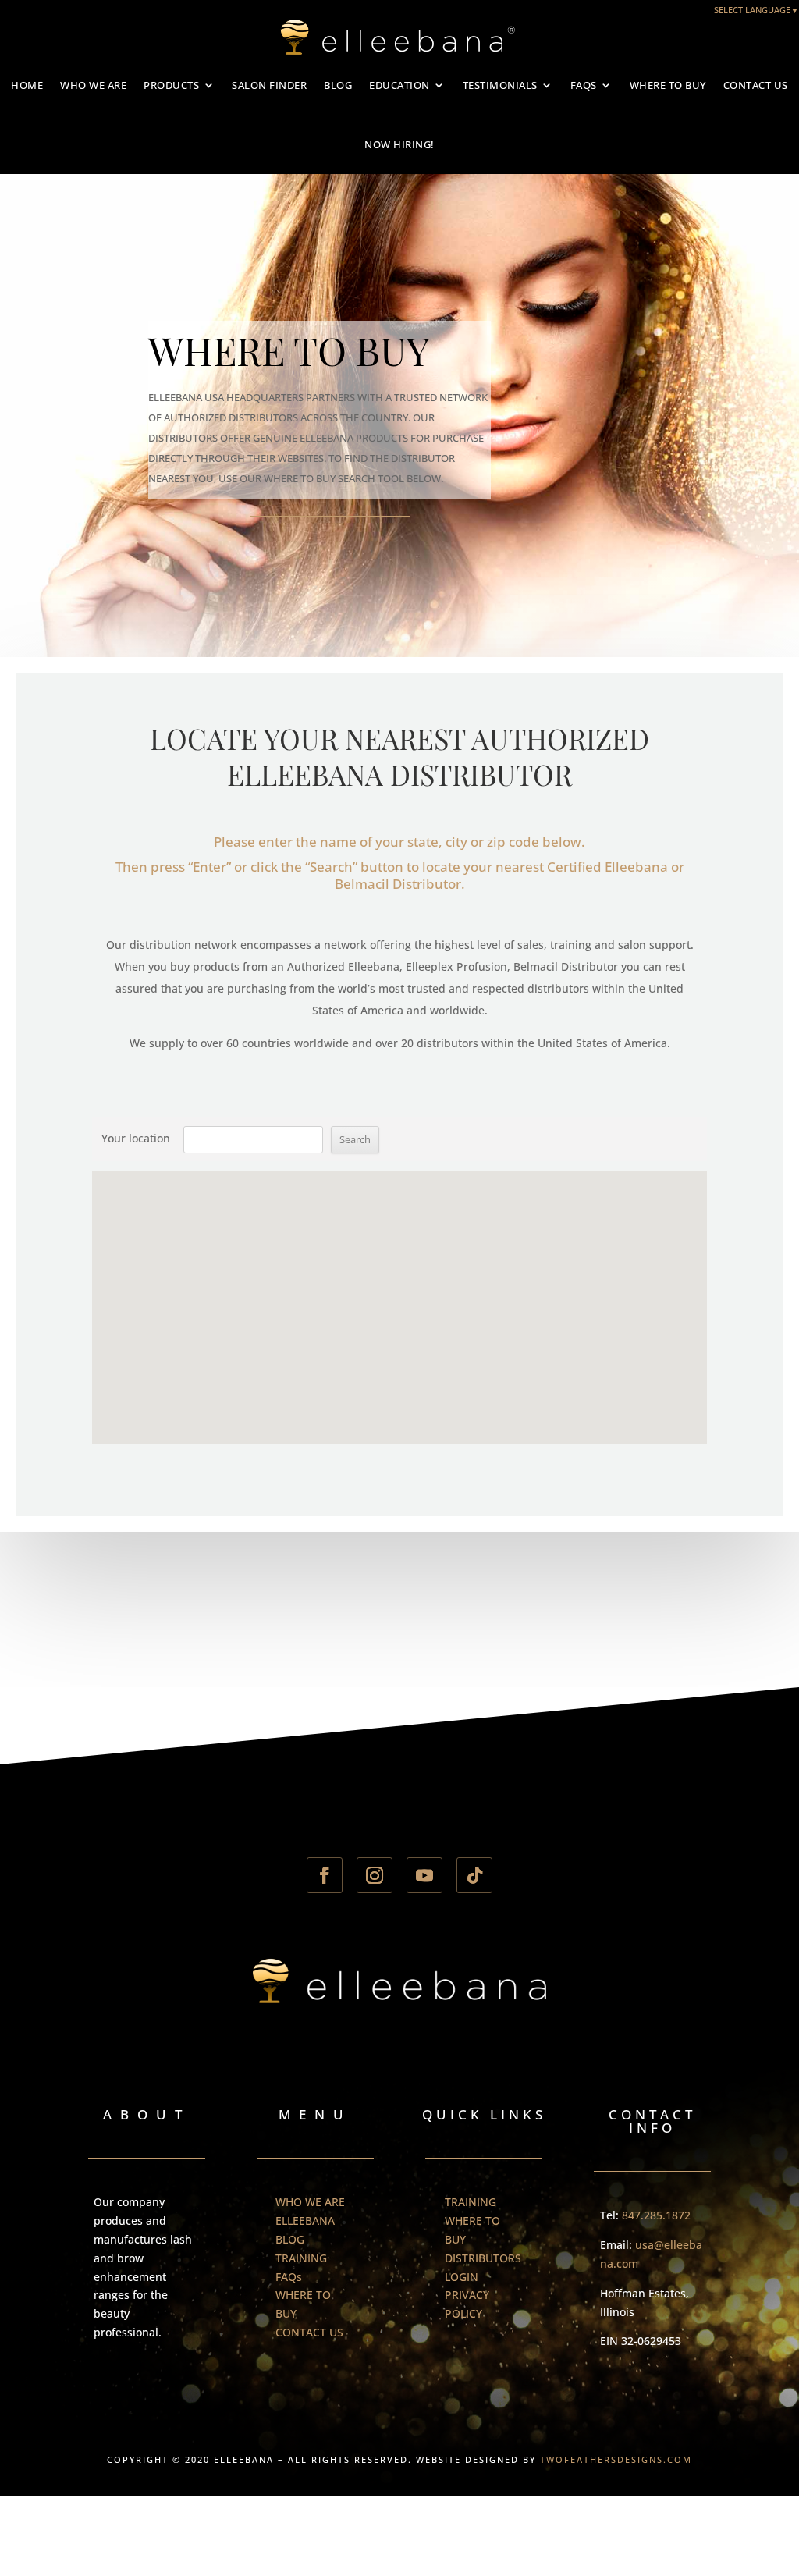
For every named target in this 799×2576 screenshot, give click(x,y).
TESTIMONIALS (500, 85)
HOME (27, 85)
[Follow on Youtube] (424, 1875)
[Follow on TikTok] (474, 1875)
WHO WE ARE (93, 85)
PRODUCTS (171, 85)
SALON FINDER (269, 85)
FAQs (584, 85)
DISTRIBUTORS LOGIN (483, 2267)
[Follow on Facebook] (325, 1875)
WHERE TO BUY (668, 85)
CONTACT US (756, 85)
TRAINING (301, 2258)
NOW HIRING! (399, 144)
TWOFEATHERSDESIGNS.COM (616, 2459)
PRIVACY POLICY (467, 2304)
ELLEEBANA (305, 2221)
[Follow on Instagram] (375, 1875)
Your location (136, 1138)
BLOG (338, 85)
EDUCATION (399, 85)
